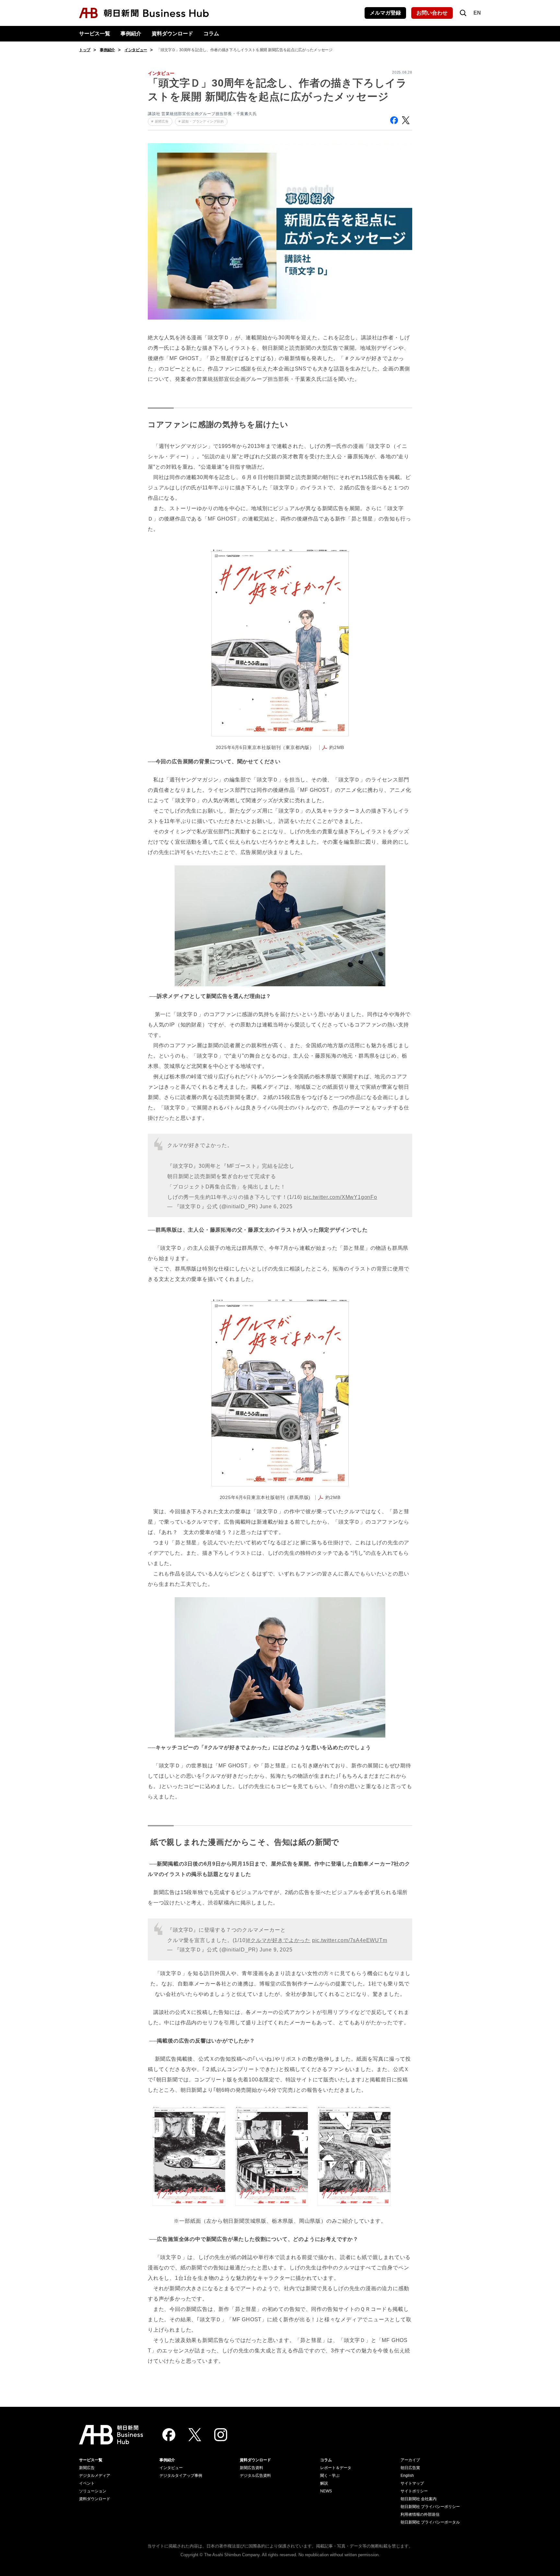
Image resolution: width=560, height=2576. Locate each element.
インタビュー (136, 50)
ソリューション (93, 2491)
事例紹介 (131, 34)
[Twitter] (195, 2435)
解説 (324, 2483)
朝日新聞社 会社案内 (419, 2499)
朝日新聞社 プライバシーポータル (430, 2522)
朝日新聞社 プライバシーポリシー (430, 2507)
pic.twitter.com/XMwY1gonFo (340, 1197)
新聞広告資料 (251, 2468)
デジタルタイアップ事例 (181, 2476)
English (407, 2476)
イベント (87, 2483)
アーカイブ (410, 2460)
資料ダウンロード (172, 34)
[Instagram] (221, 2435)
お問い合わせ (432, 13)
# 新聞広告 (160, 121)
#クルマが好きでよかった (279, 1940)
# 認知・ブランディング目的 (201, 121)
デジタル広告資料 (255, 2476)
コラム (211, 34)
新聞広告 (87, 2468)
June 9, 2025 (276, 1950)
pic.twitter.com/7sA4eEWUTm (350, 1940)
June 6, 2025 (276, 1206)
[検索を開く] (463, 13)
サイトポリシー (414, 2491)
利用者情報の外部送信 (420, 2514)
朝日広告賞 (410, 2468)
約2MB (337, 748)
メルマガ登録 (385, 13)
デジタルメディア (95, 2476)
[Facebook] (169, 2435)
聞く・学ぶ (330, 2476)
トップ (85, 50)
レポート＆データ (336, 2468)
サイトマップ (412, 2483)
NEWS (326, 2491)
